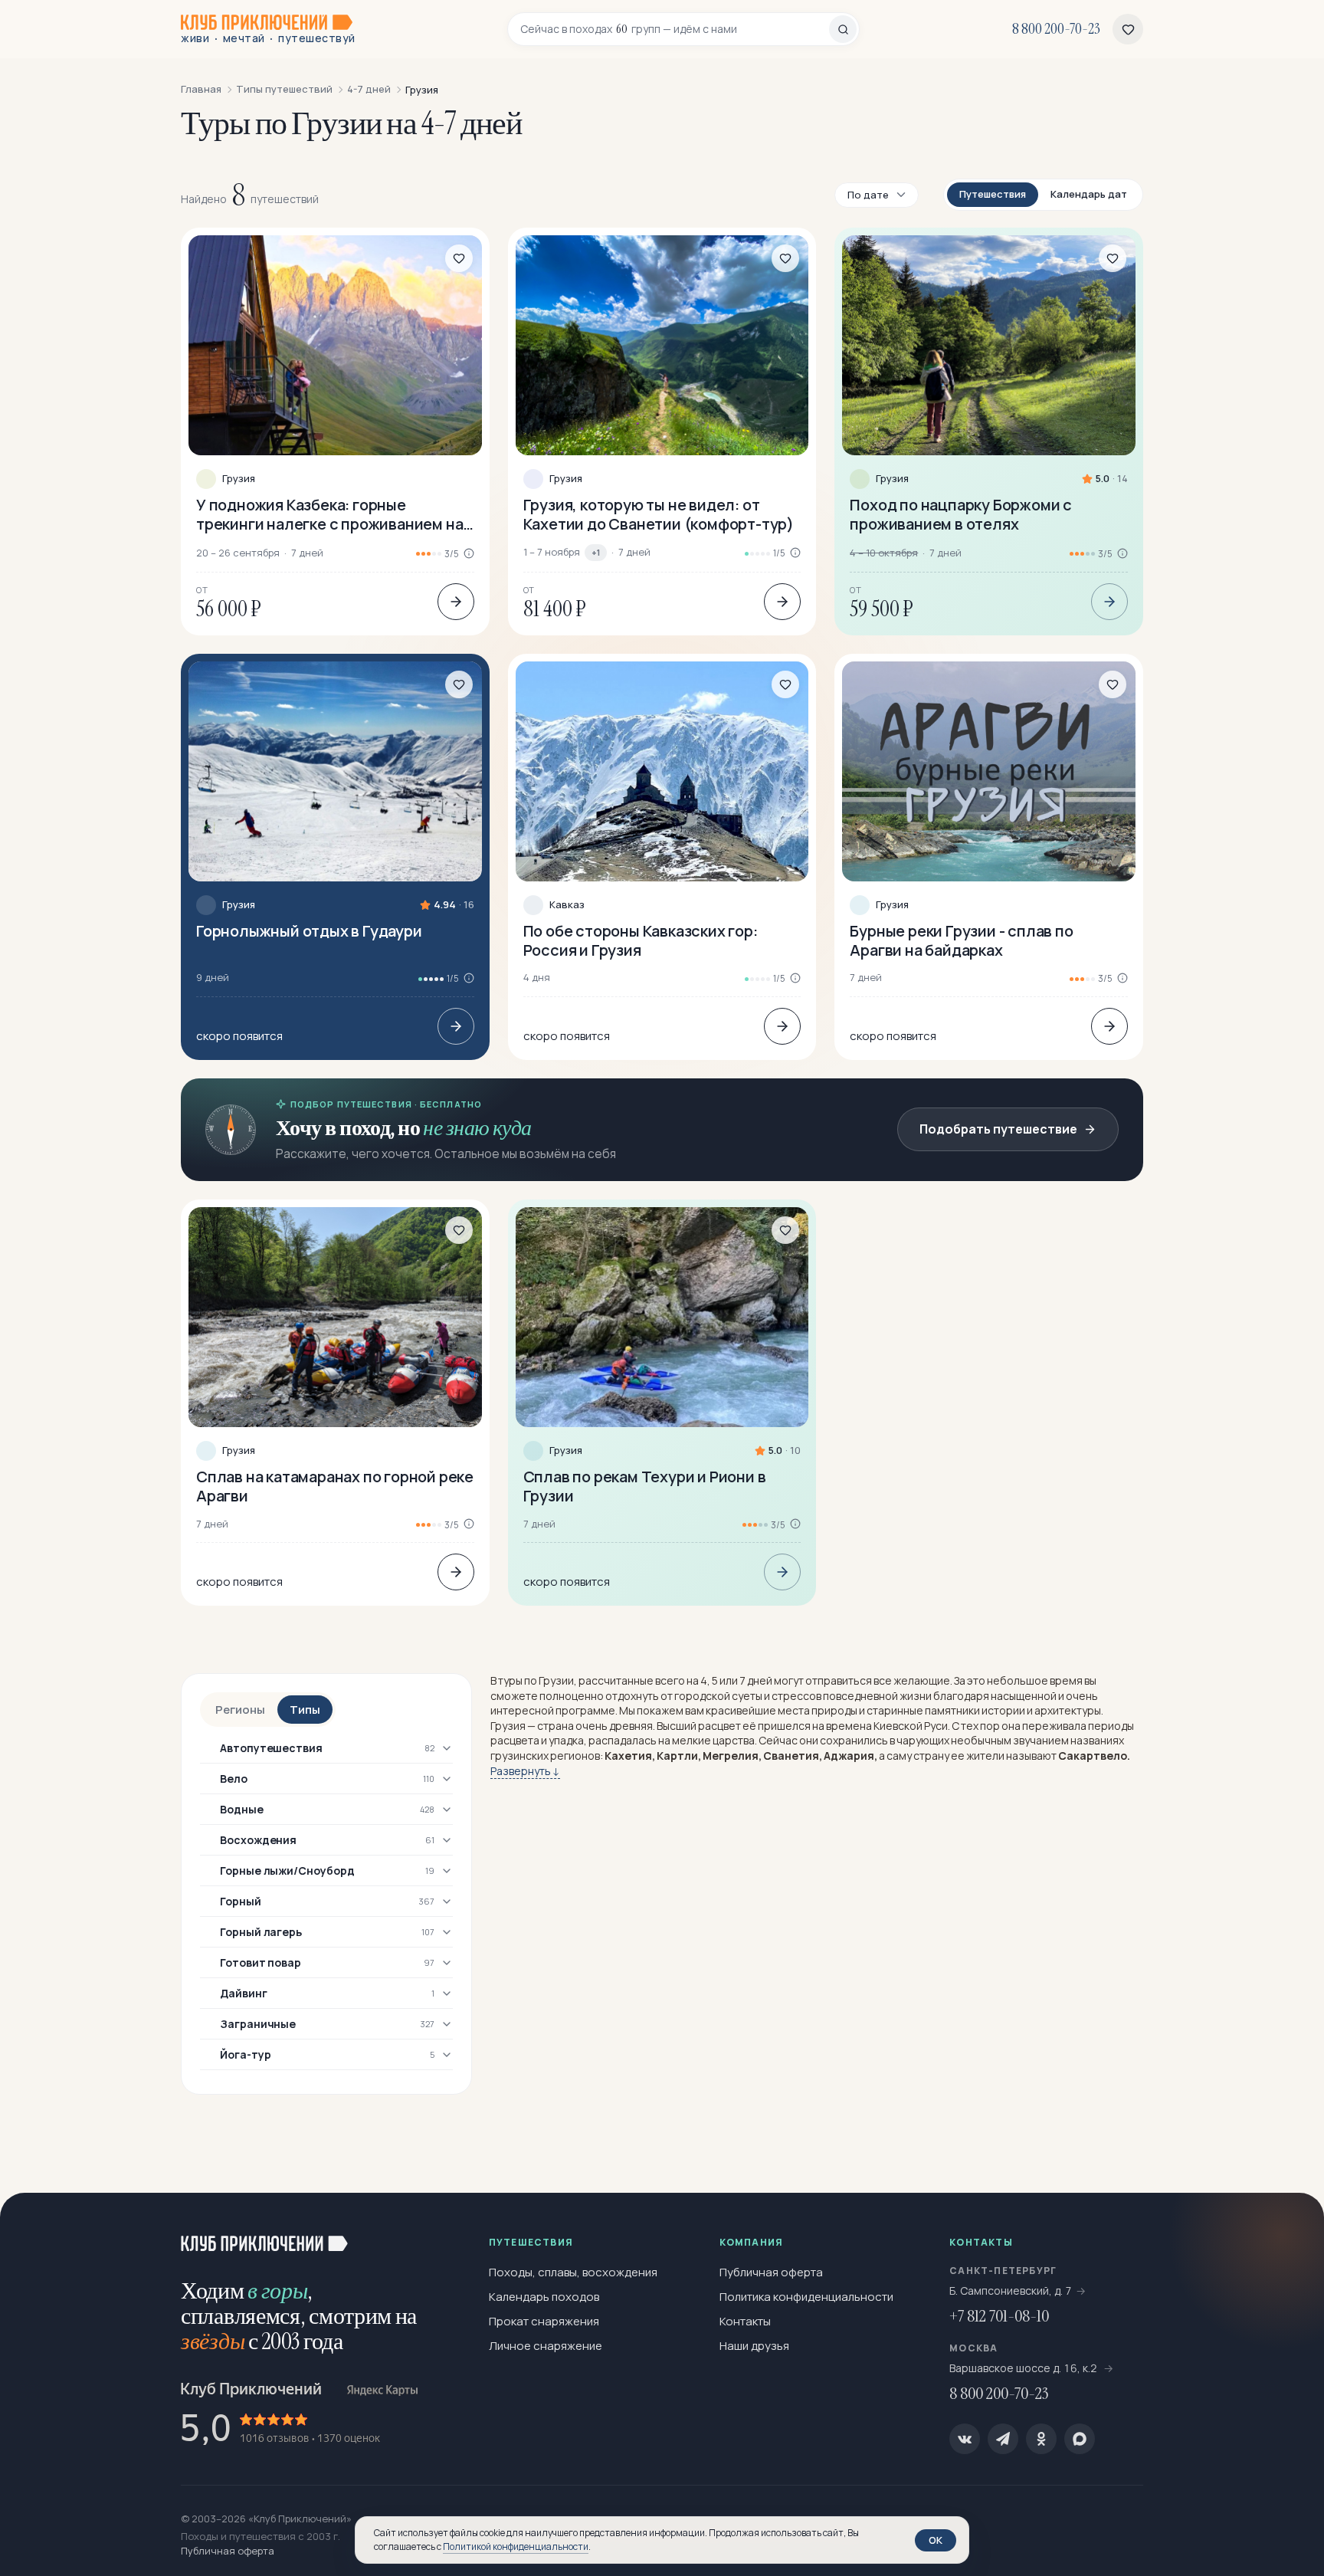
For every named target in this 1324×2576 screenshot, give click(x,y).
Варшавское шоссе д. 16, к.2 (1024, 2368)
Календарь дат (1089, 194)
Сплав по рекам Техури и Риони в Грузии (645, 1486)
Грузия (239, 479)
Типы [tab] (305, 1710)
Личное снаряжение (546, 2346)
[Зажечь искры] (1287, 2230)
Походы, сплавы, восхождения (573, 2272)
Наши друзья (754, 2346)
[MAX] (1080, 2439)
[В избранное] (459, 258)
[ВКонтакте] (965, 2439)
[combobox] (675, 29)
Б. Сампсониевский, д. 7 (1011, 2291)
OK (936, 2540)
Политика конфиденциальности (806, 2297)
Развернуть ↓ (525, 1771)
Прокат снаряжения (544, 2321)
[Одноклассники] (1041, 2439)
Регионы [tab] (240, 1710)
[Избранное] (1128, 29)
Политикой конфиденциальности (516, 2546)
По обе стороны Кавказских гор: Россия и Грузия (641, 940)
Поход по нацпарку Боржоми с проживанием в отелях (961, 514)
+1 (596, 552)
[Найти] (843, 29)
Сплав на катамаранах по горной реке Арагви (335, 1486)
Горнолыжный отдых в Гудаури (309, 931)
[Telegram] (1003, 2439)
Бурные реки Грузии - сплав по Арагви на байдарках (961, 940)
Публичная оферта (771, 2272)
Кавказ (567, 905)
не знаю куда (477, 1128)
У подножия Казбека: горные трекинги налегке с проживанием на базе (329, 514)
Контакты (745, 2321)
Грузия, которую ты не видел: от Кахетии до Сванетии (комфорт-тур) (659, 514)
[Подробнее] (456, 602)
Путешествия (993, 194)
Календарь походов (544, 2297)
